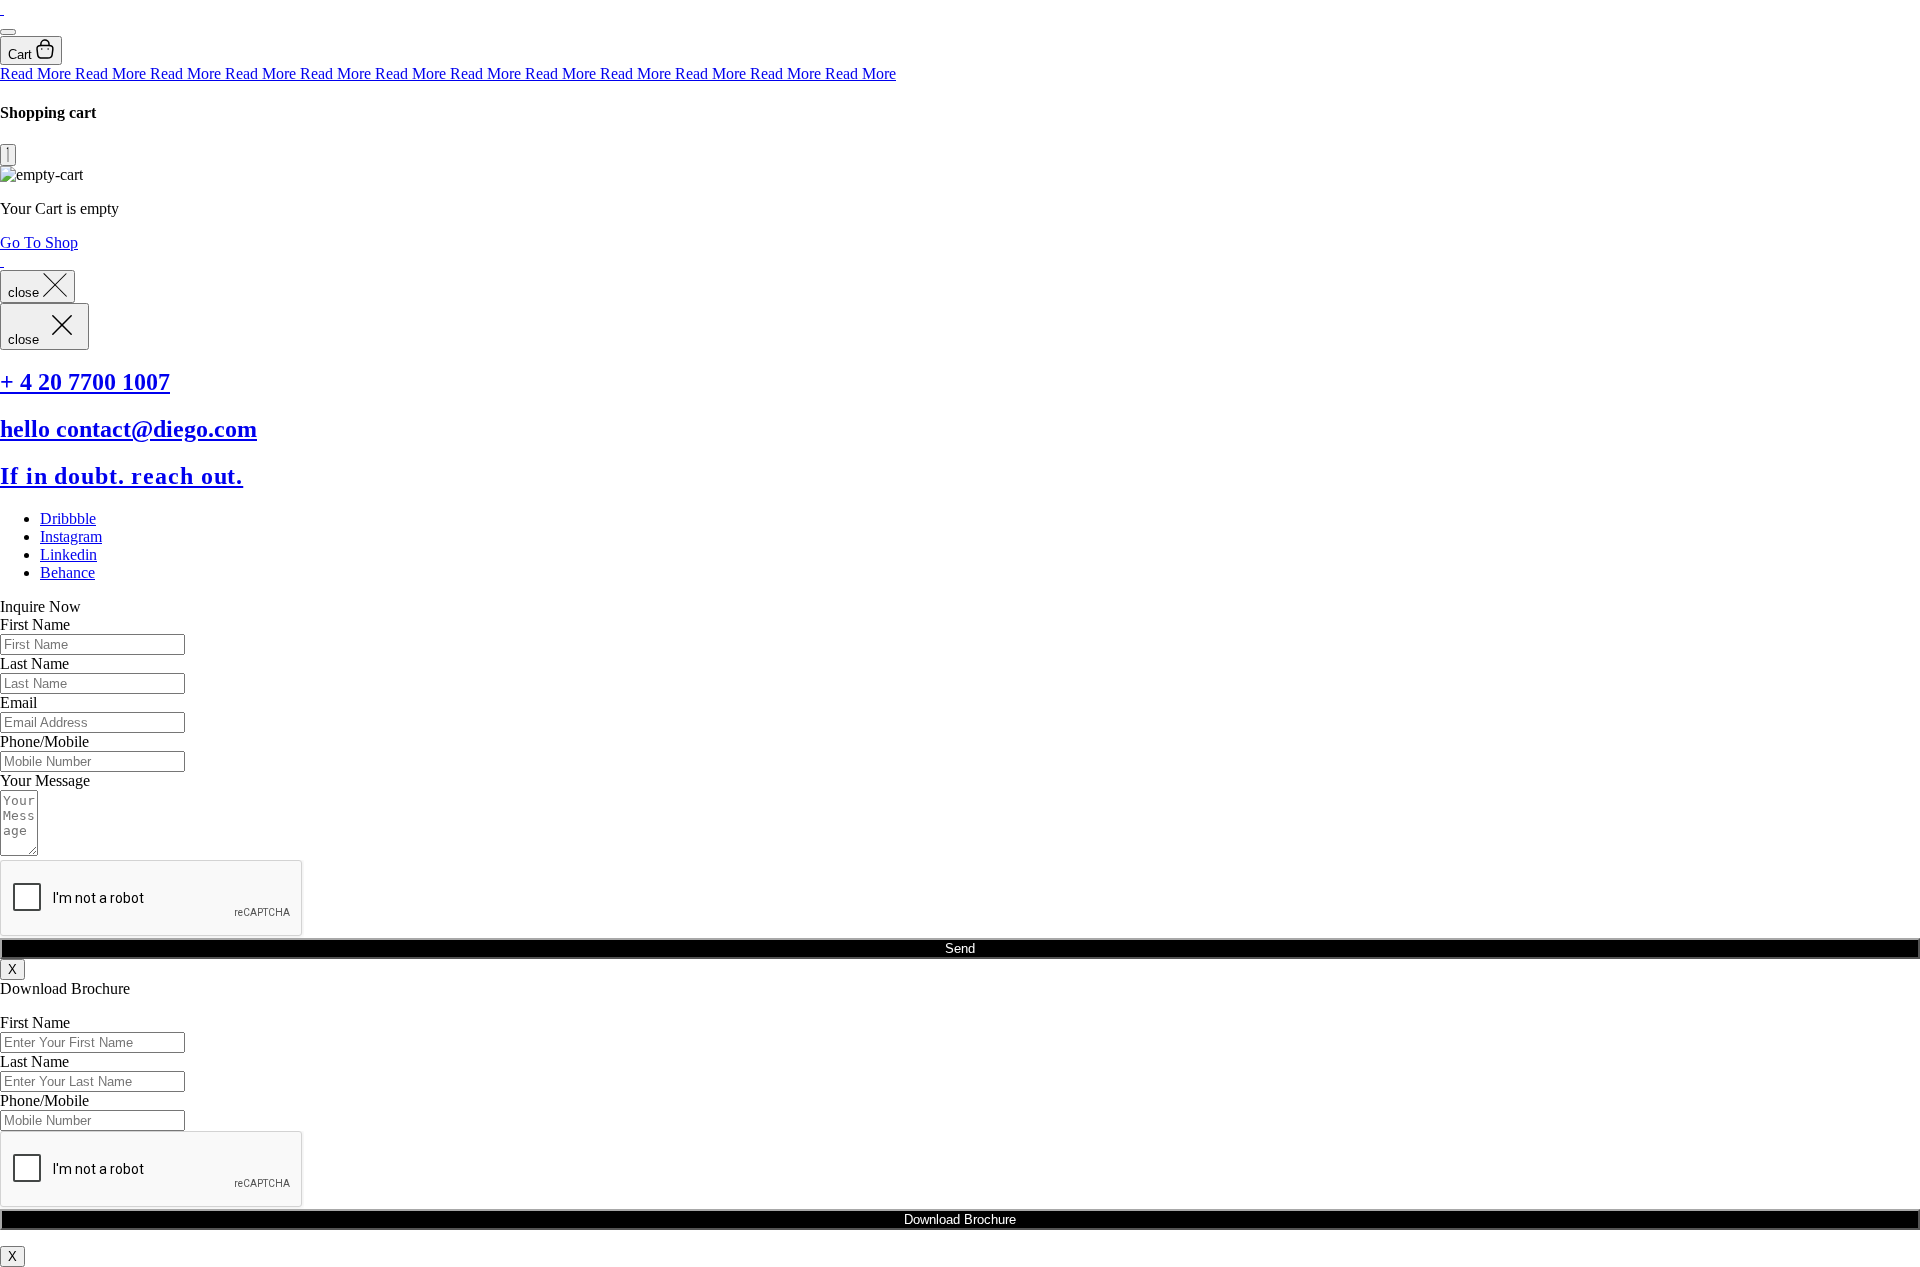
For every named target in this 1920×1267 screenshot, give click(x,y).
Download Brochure (960, 1219)
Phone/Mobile (44, 741)
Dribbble (68, 518)
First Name (35, 624)
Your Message (45, 780)
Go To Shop (39, 242)
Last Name (34, 663)
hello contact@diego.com (128, 429)
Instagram (71, 536)
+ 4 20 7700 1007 (85, 382)
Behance (67, 572)
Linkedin (68, 554)
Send (960, 948)
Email (18, 702)
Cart (22, 54)
